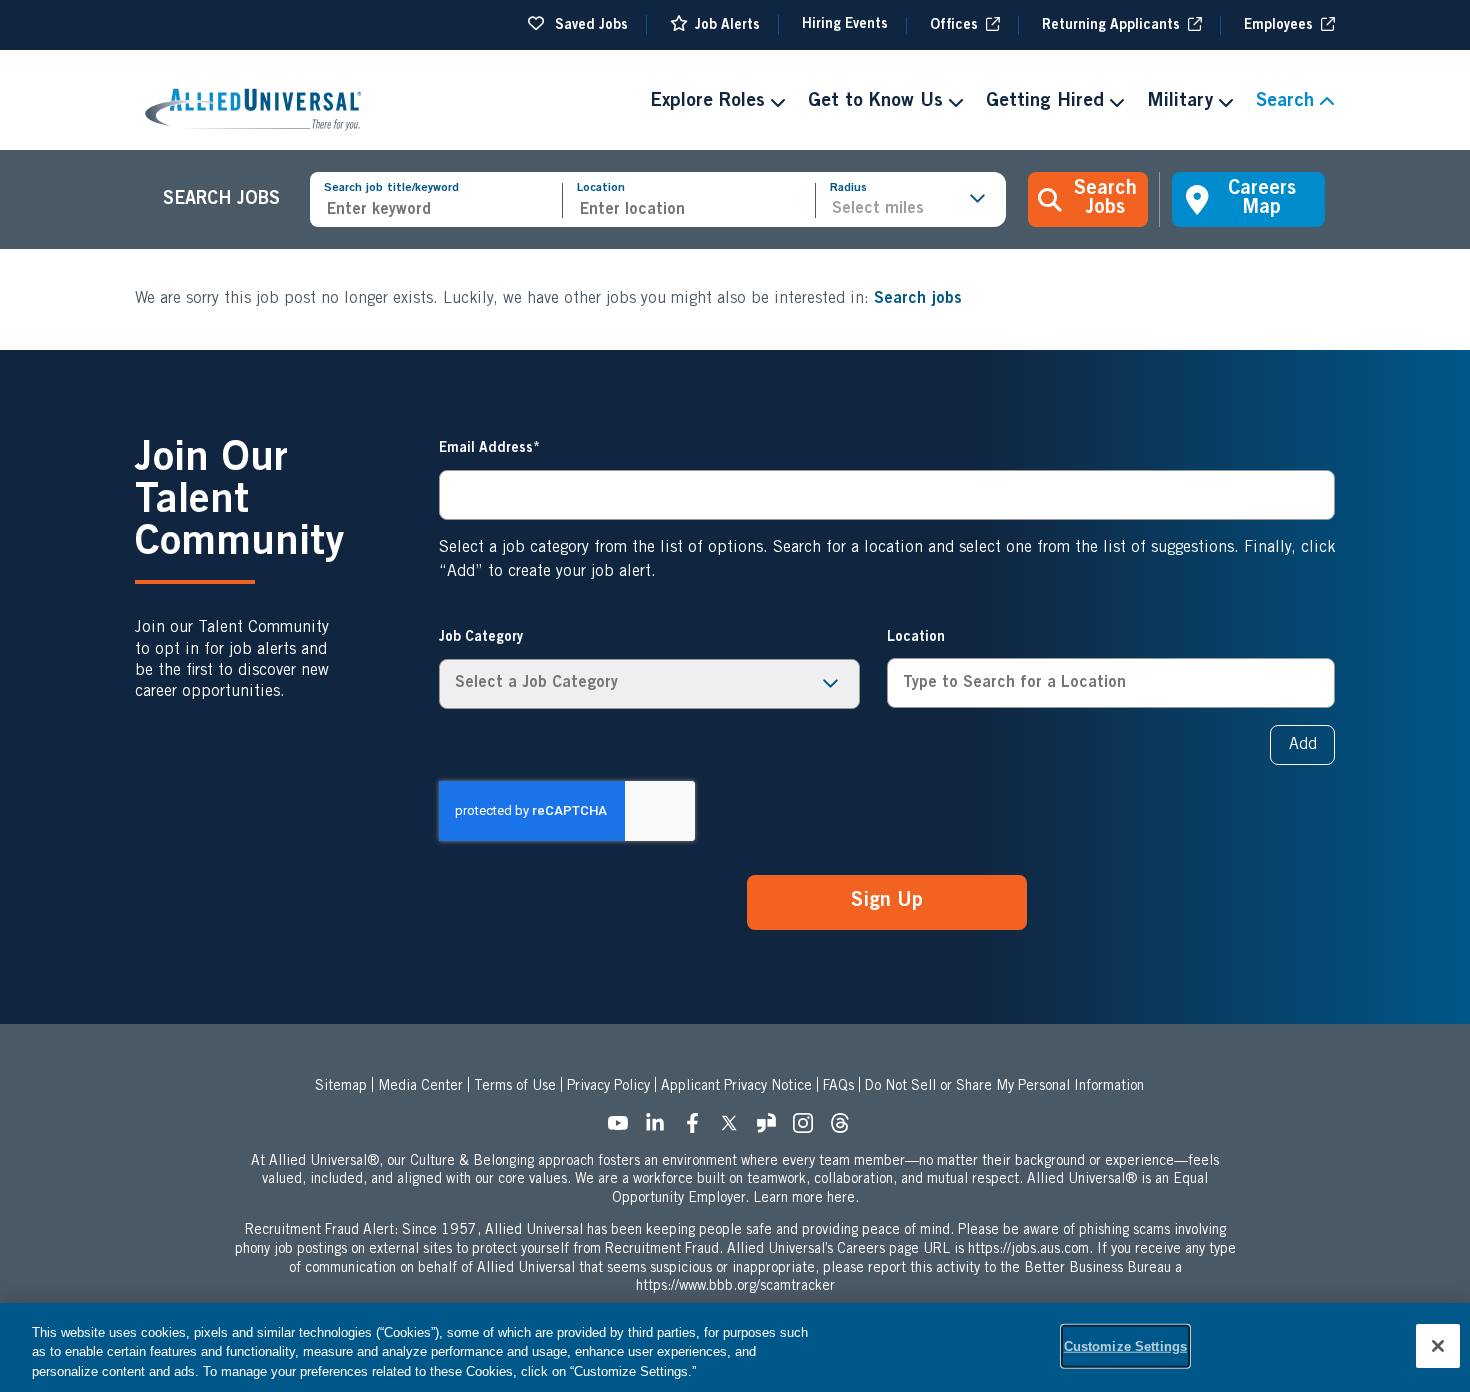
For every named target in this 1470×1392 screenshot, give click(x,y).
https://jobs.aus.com (1028, 1250)
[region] (735, 1347)
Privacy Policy (608, 1087)
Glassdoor (772, 1129)
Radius (848, 188)
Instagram (809, 1129)
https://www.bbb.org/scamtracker (735, 1287)
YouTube (624, 1129)
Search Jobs (1105, 199)
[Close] (1438, 1346)
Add (1303, 745)
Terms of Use (515, 1087)
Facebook (698, 1129)
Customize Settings (1125, 1345)
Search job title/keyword (391, 188)
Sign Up (887, 902)
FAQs (838, 1087)
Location (601, 188)
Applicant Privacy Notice (736, 1087)
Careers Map (1262, 199)
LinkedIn (661, 1129)
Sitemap (341, 1087)
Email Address (486, 449)
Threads (846, 1129)
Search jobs (918, 299)
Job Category (481, 638)
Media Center (420, 1087)
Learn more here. (806, 1199)
